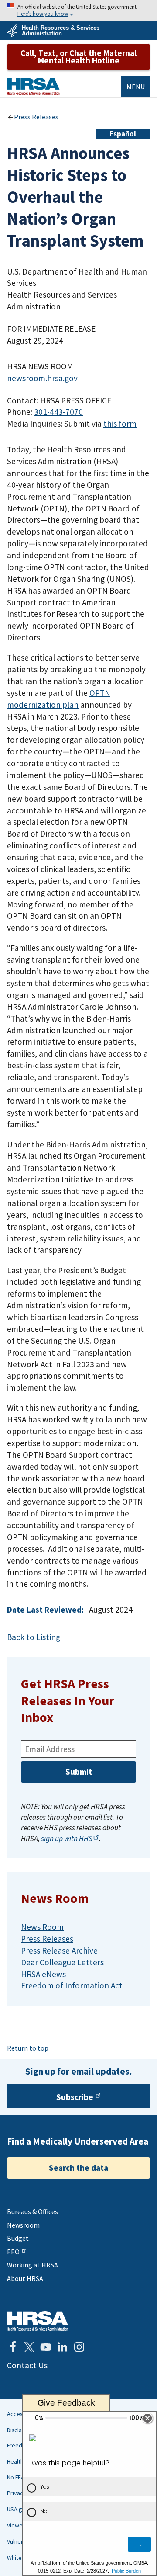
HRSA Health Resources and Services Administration (38, 2321)
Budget (18, 2238)
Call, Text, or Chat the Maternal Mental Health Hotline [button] (78, 57)
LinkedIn (62, 2347)
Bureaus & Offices (32, 2211)
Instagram (79, 2347)
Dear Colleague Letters (62, 1962)
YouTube (46, 2347)
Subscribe (75, 2097)
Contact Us (27, 2365)
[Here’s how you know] (78, 11)
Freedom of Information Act (72, 1985)
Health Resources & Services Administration (61, 31)
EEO (13, 2252)
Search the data (78, 2168)
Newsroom (23, 2225)
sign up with (67, 1839)
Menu (136, 87)
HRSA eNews (43, 1974)
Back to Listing (34, 1637)
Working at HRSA (32, 2265)
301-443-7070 (58, 412)
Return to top (28, 2048)
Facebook (13, 2347)
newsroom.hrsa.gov (42, 378)
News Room (42, 1927)
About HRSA (25, 2278)
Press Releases (36, 117)
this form (120, 424)
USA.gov (18, 2509)
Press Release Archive (59, 1950)
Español (123, 134)
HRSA (33, 86)
